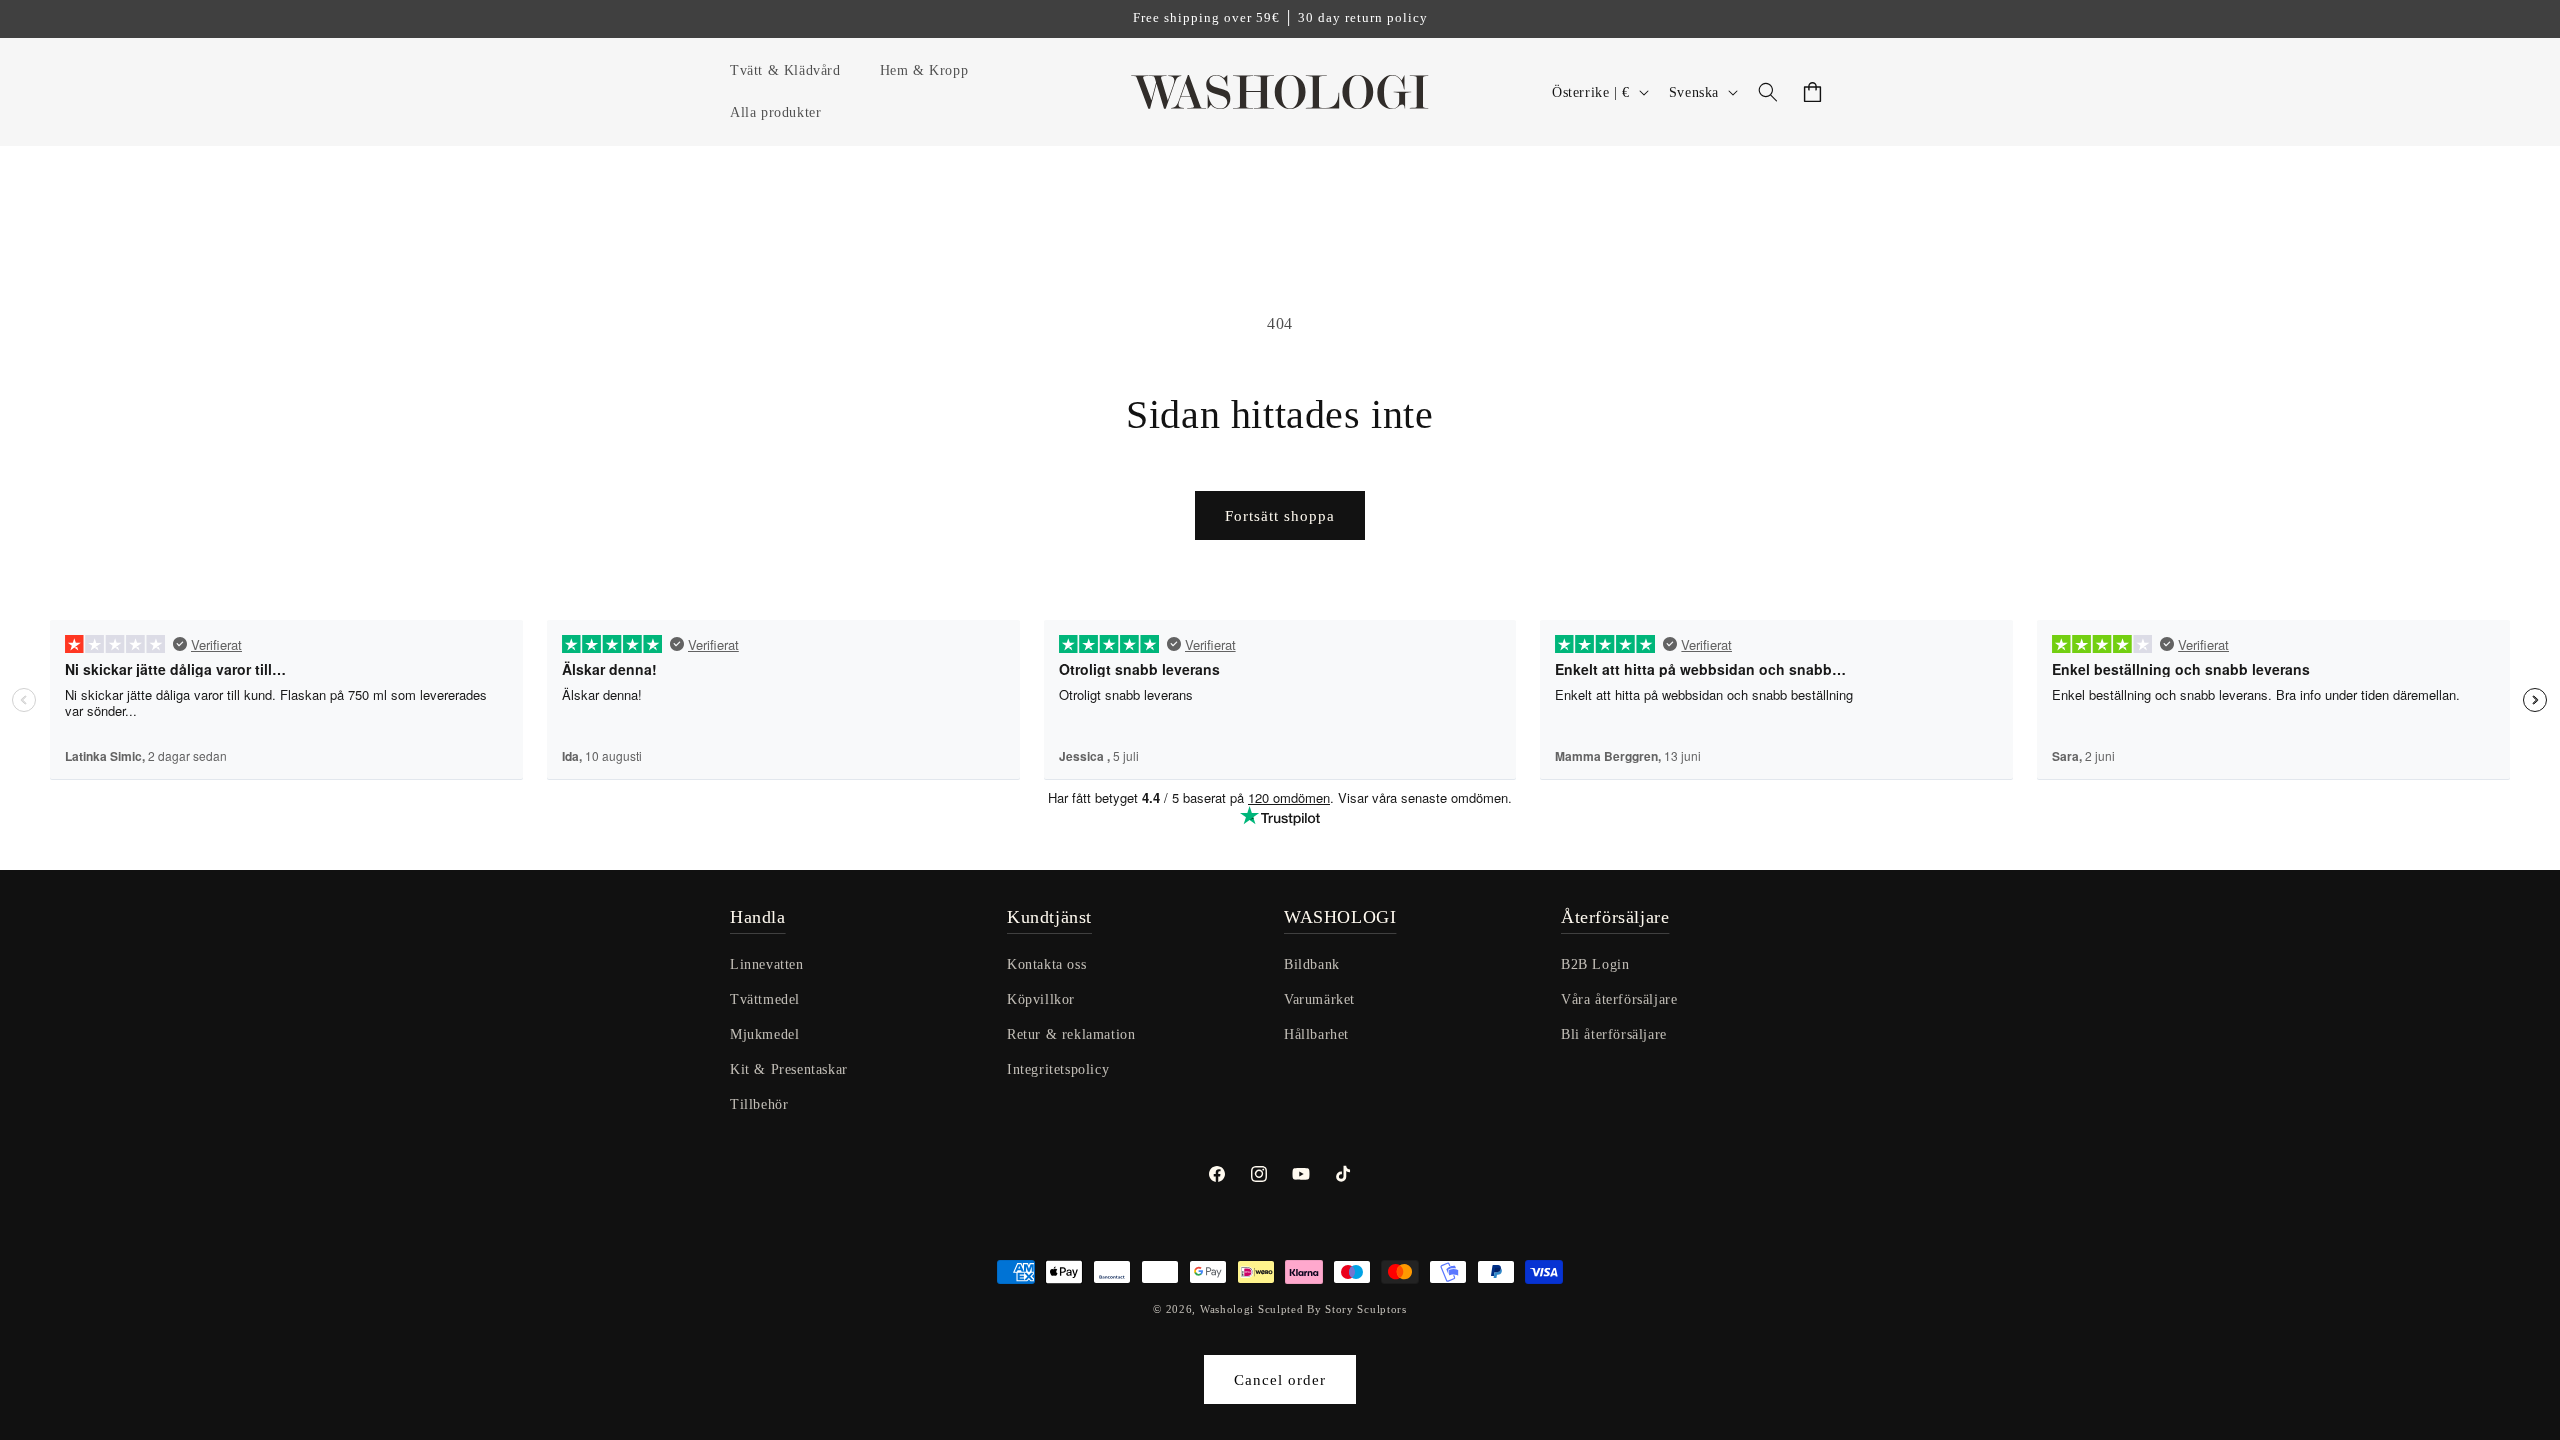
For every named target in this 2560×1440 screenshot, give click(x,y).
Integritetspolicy (1058, 1069)
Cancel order (1280, 1380)
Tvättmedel (765, 999)
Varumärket (1319, 999)
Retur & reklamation (1071, 1034)
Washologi (1227, 1309)
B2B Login (1595, 964)
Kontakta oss (1046, 964)
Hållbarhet (1316, 1034)
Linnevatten (767, 964)
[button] (793, 71)
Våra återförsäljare (1619, 999)
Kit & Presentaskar (789, 1069)
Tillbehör (759, 1104)
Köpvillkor (1041, 999)
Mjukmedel (764, 1034)
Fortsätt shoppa (1280, 516)
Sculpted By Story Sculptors (1332, 1309)
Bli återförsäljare (1614, 1034)
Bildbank (1312, 964)
